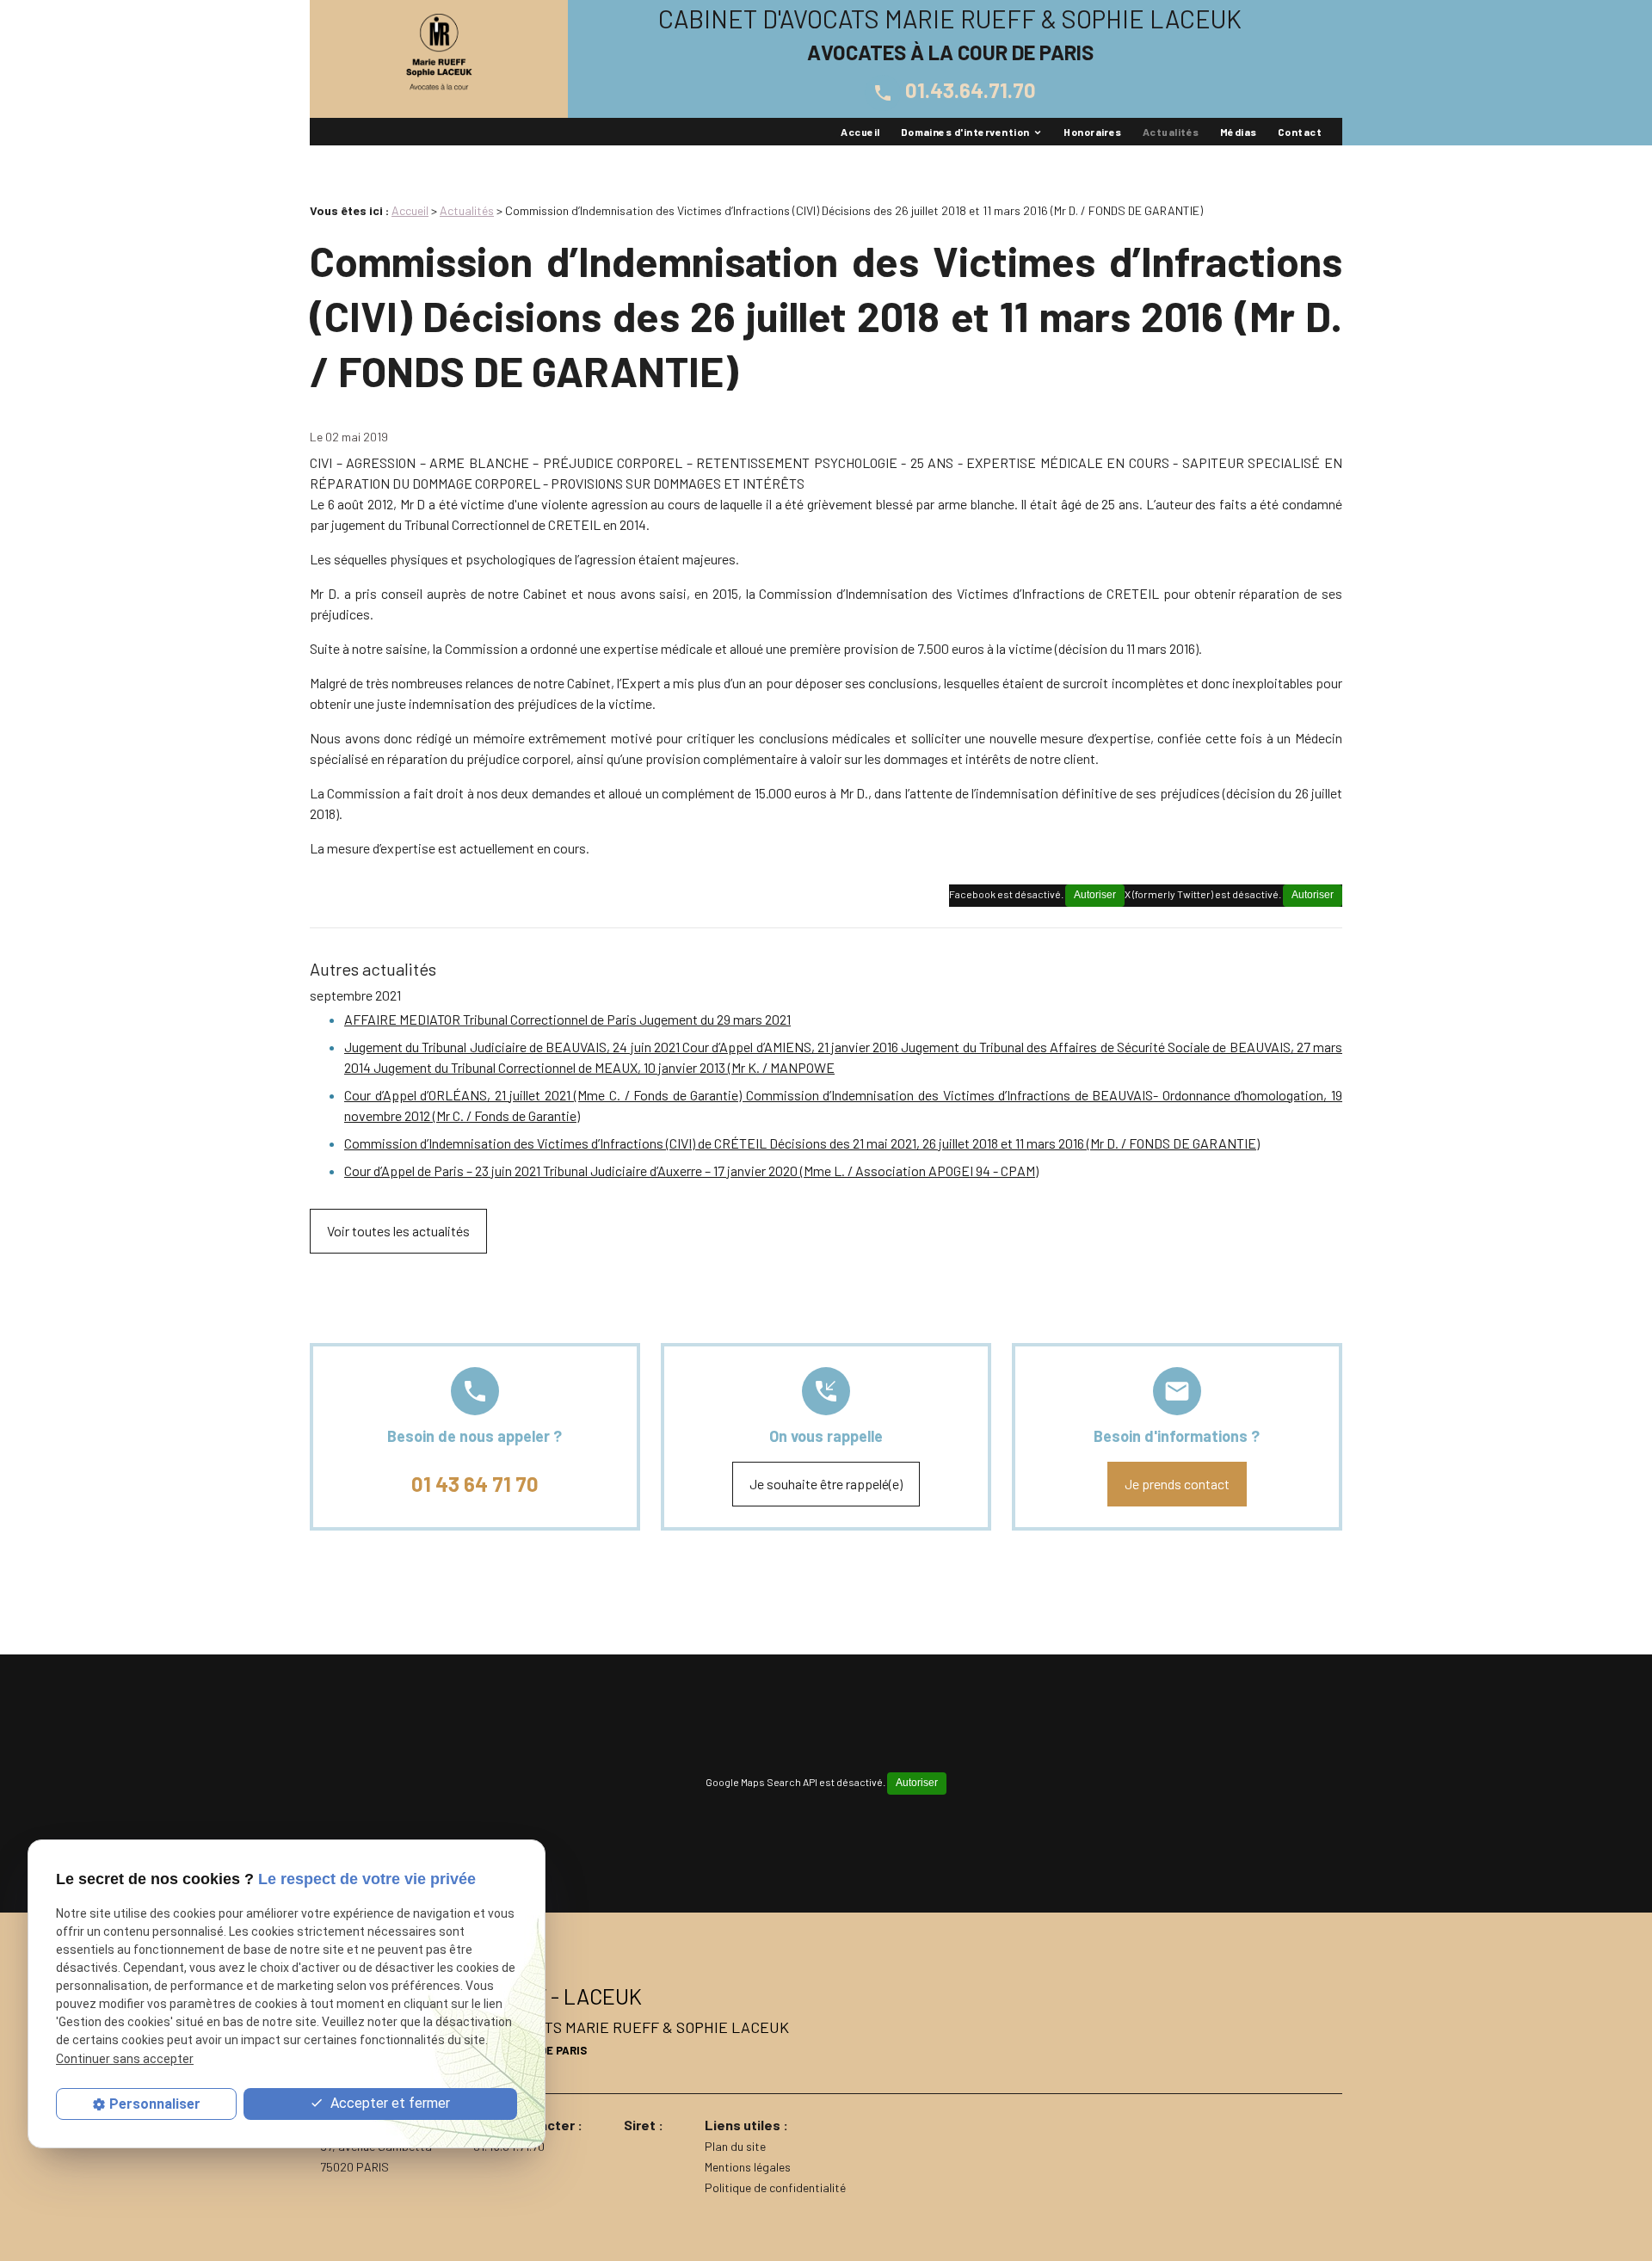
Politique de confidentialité (775, 2187)
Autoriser (1313, 895)
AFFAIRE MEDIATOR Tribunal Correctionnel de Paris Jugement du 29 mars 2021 (567, 1019)
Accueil (860, 132)
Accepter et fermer (388, 2103)
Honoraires (1093, 132)
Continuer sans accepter (125, 2058)
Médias (1239, 132)
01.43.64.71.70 (954, 90)
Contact (1300, 132)
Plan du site (735, 2146)
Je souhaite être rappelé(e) (826, 1484)
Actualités (1171, 132)
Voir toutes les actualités (398, 1231)
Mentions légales (748, 2167)
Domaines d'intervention (965, 132)
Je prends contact (1177, 1484)
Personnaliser (155, 2104)
